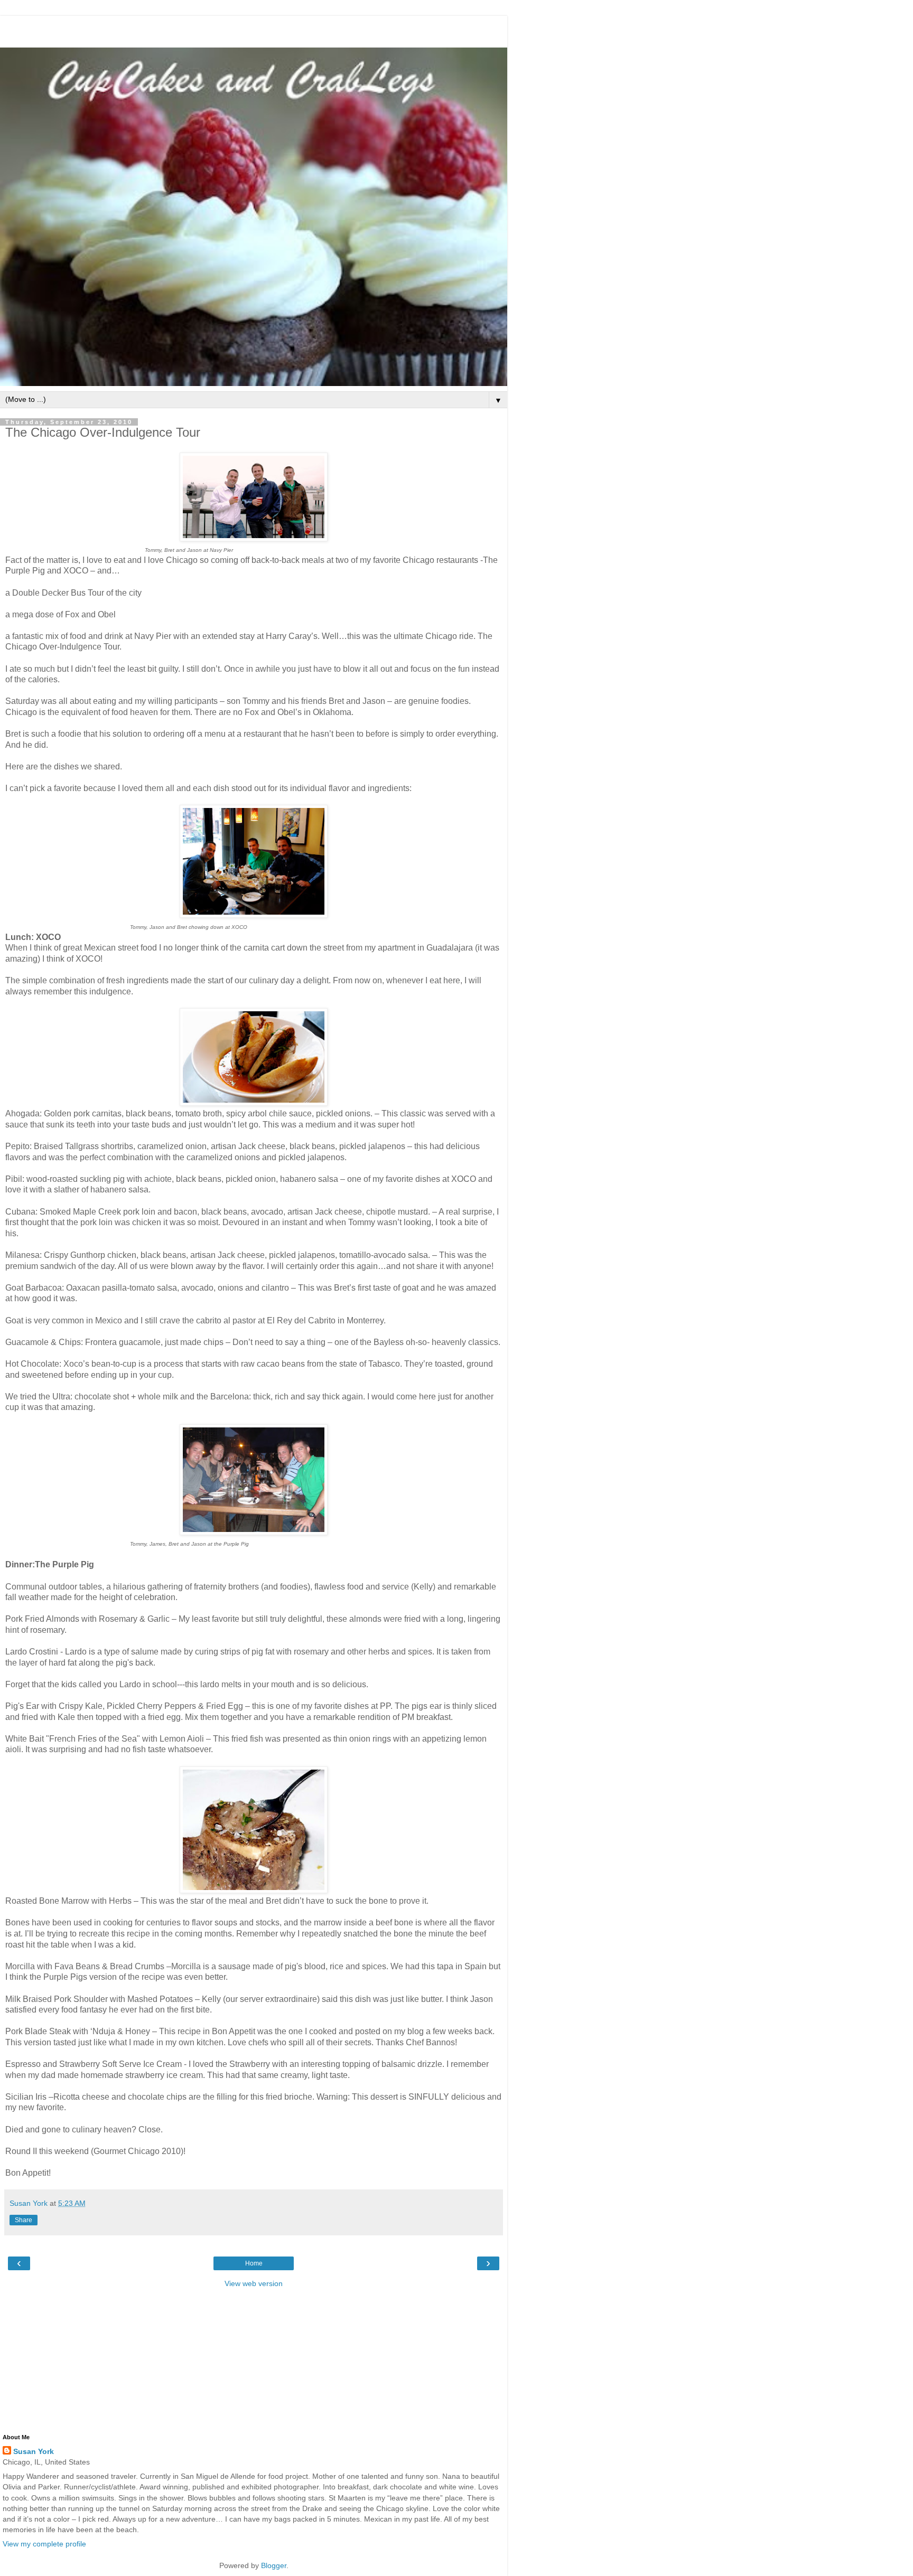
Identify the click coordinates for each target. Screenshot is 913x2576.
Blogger (274, 2565)
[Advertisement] (254, 29)
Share (24, 2220)
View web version (254, 2283)
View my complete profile (44, 2544)
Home (254, 2263)
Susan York (34, 2451)
